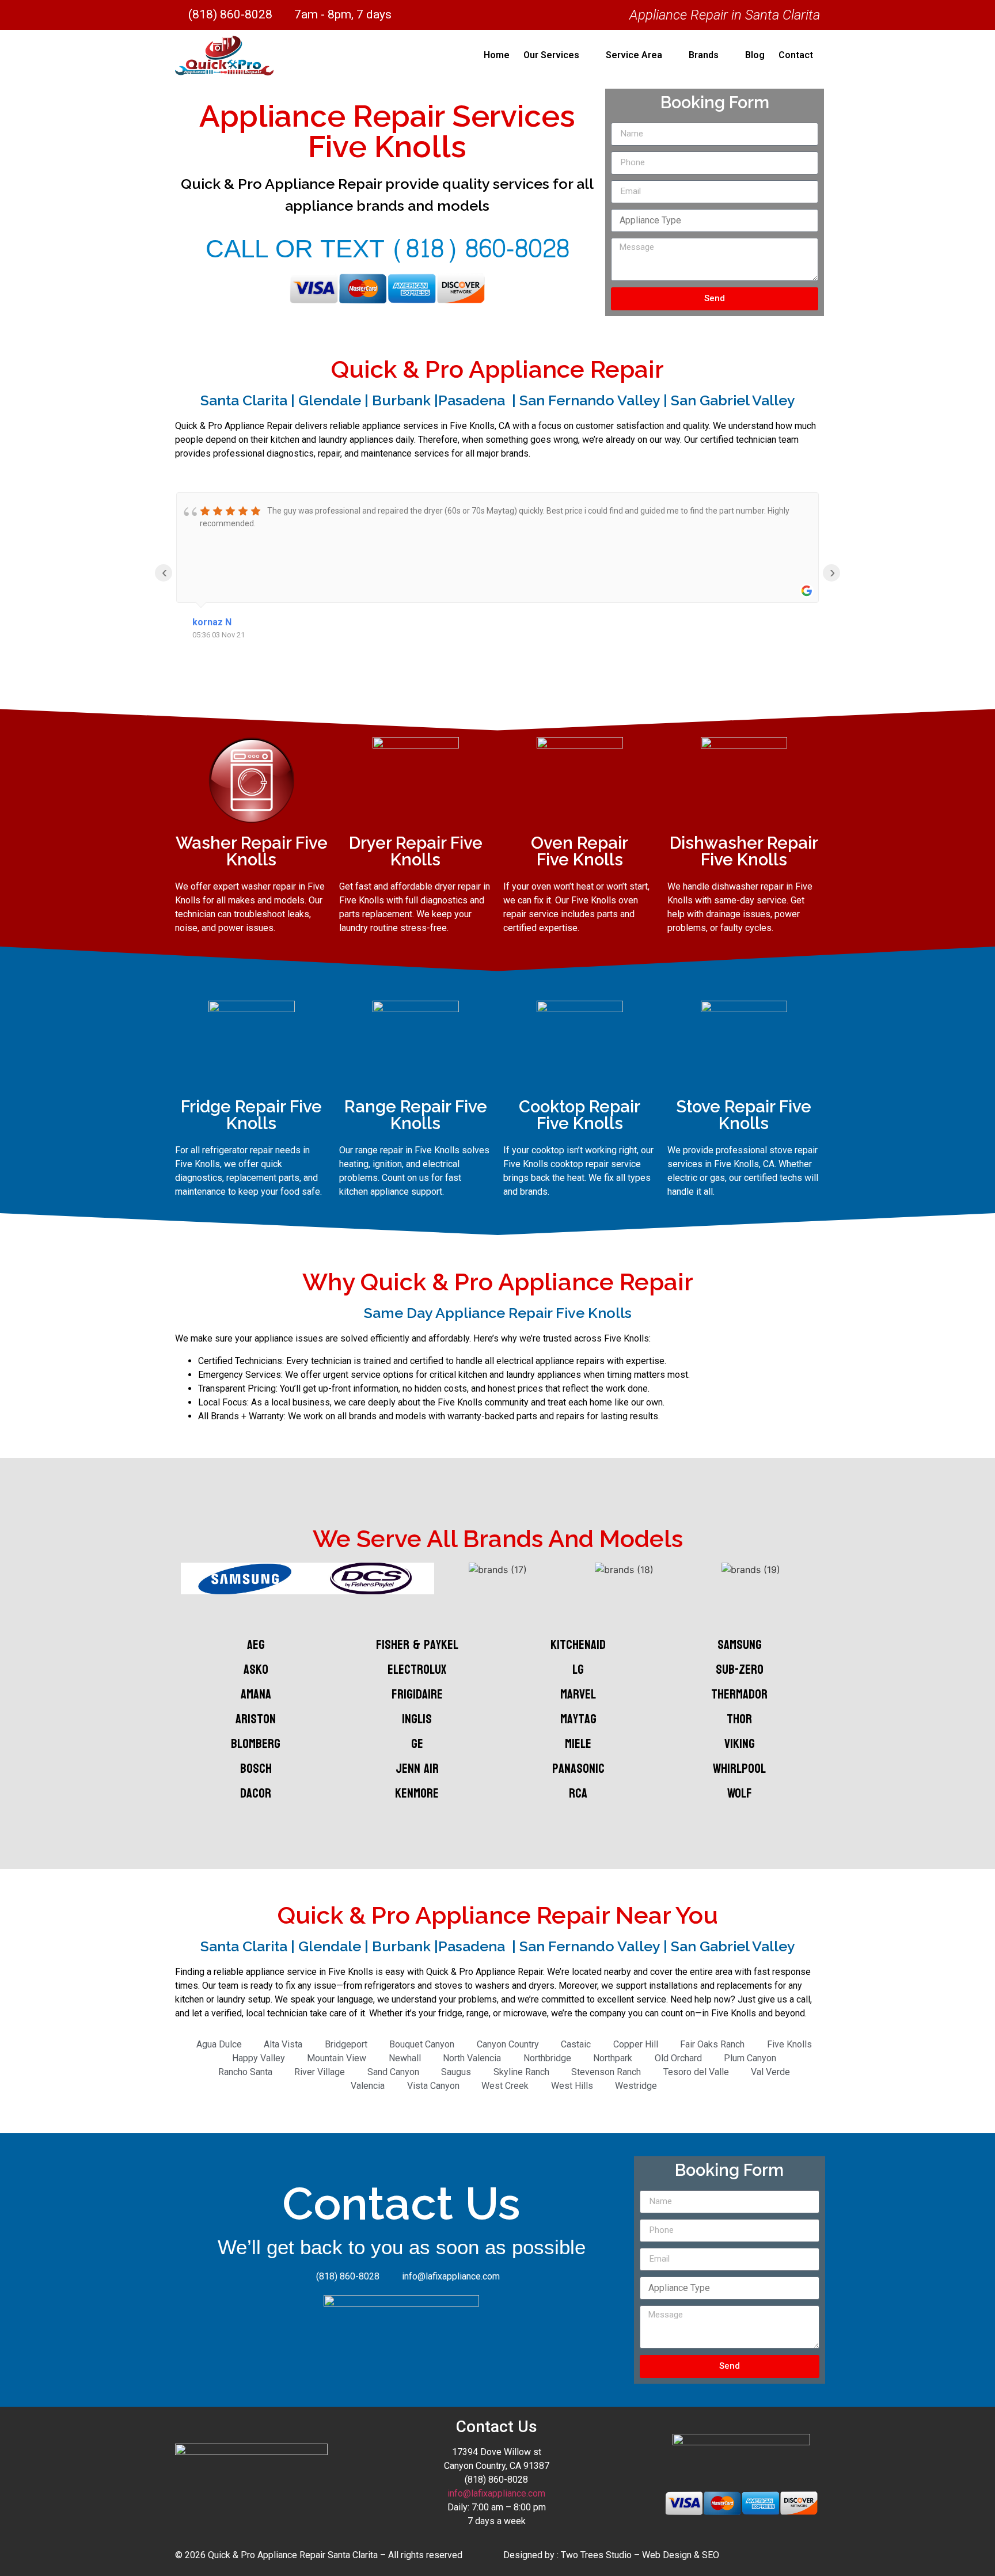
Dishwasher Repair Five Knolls (744, 851)
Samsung (740, 1645)
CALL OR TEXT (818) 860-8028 (388, 249)
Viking (740, 1744)
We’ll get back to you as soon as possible (402, 2248)
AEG (256, 1645)
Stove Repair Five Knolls (744, 1115)
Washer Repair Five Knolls (252, 851)
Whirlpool (739, 1768)
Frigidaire (417, 1694)
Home (497, 55)
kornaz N (212, 622)
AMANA (256, 1694)
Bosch (256, 1768)
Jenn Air (417, 1768)
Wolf (740, 1793)
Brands (704, 55)
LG (578, 1669)
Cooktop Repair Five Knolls (580, 1115)
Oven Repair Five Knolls (580, 851)
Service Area (634, 55)
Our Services (551, 55)
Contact (796, 55)
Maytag (578, 1719)
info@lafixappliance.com (496, 2493)
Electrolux (417, 1669)
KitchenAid (578, 1645)
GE (417, 1744)
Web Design (667, 2555)
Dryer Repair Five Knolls (416, 851)
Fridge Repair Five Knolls (251, 1115)
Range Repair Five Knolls (416, 1115)
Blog (755, 55)
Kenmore (417, 1793)
